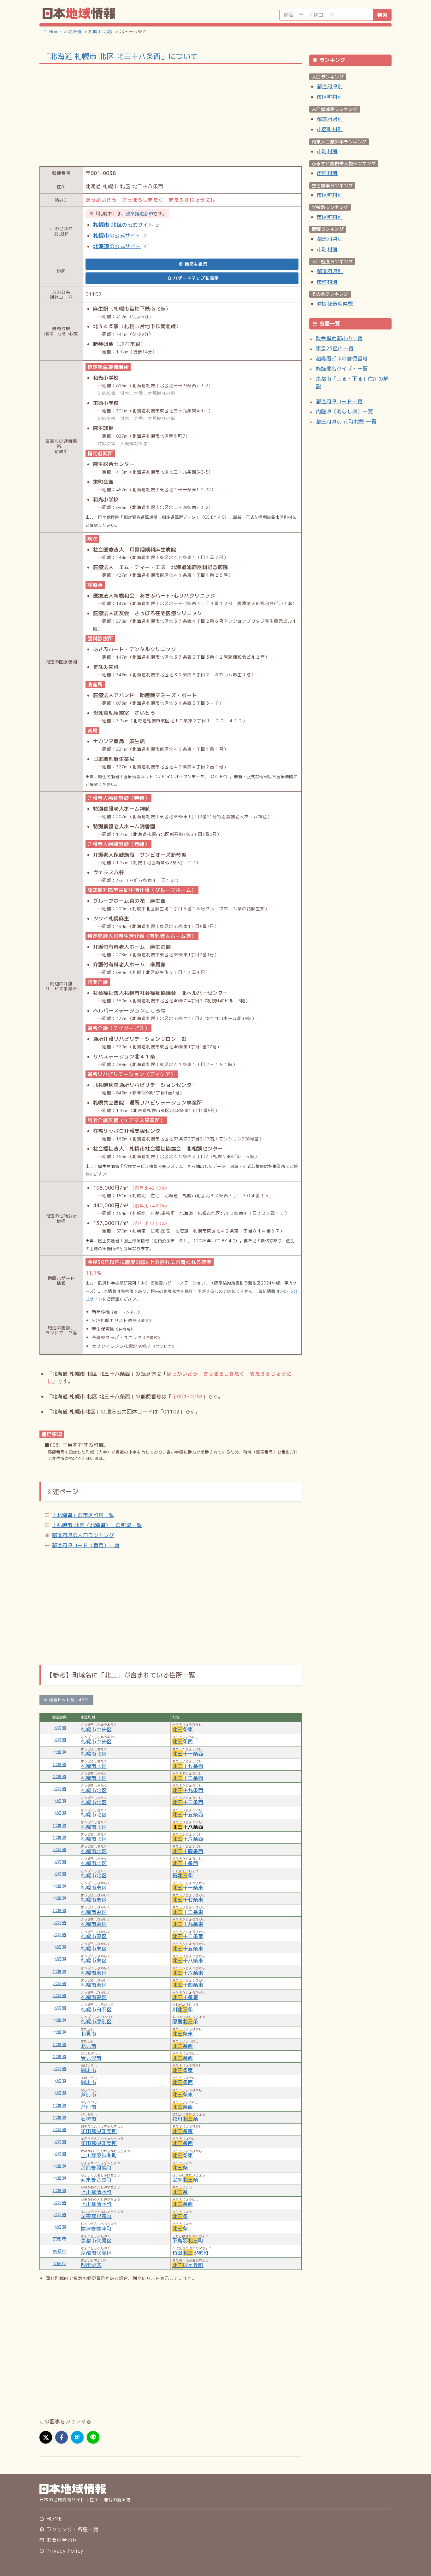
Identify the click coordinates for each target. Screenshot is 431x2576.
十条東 (185, 1997)
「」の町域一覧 (97, 1525)
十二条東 (188, 1936)
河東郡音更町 (96, 2180)
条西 (183, 1741)
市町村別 (327, 151)
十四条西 (188, 1851)
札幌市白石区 (96, 2009)
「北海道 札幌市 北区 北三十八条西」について (120, 56)
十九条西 (188, 1790)
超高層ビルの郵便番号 (342, 358)
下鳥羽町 (188, 2241)
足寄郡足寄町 (96, 2216)
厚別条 (185, 2021)
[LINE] (93, 2437)
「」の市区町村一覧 (83, 1515)
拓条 (183, 1875)
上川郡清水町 (96, 2192)
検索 (382, 15)
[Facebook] (62, 2437)
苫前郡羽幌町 (96, 2168)
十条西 (185, 1863)
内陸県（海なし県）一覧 (344, 411)
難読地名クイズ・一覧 (342, 369)
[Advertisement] (171, 114)
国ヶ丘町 (188, 2265)
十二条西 (188, 1802)
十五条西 (188, 1815)
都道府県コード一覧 (339, 401)
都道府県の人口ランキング (83, 1535)
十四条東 (188, 1985)
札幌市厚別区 (96, 2021)
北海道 (59, 1728)
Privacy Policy (64, 2551)
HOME (53, 2519)
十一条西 (188, 1754)
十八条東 (188, 1961)
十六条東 (188, 1973)
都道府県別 (330, 86)
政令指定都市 (139, 214)
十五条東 (188, 1949)
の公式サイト (123, 225)
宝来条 (185, 2180)
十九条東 (188, 1924)
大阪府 (59, 2263)
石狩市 (89, 2119)
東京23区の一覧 (335, 348)
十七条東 (188, 1900)
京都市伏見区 (96, 2241)
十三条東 (188, 1912)
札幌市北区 (94, 1754)
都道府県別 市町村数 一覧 (346, 422)
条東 (183, 1729)
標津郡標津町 (96, 2229)
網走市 (89, 2070)
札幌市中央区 (96, 1729)
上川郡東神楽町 (99, 2155)
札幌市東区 (94, 1888)
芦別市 (89, 2095)
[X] (46, 2437)
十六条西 (188, 1839)
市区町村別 (330, 97)
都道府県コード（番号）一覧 (86, 1545)
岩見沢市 (91, 2058)
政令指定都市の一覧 (339, 338)
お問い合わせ (61, 2540)
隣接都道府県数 (335, 304)
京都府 (59, 2239)
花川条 (185, 2119)
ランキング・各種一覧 (71, 2529)
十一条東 (188, 1888)
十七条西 (188, 1766)
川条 (183, 2009)
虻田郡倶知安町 (99, 2131)
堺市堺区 (91, 2265)
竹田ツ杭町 (190, 2253)
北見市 (89, 2034)
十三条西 (188, 1778)
